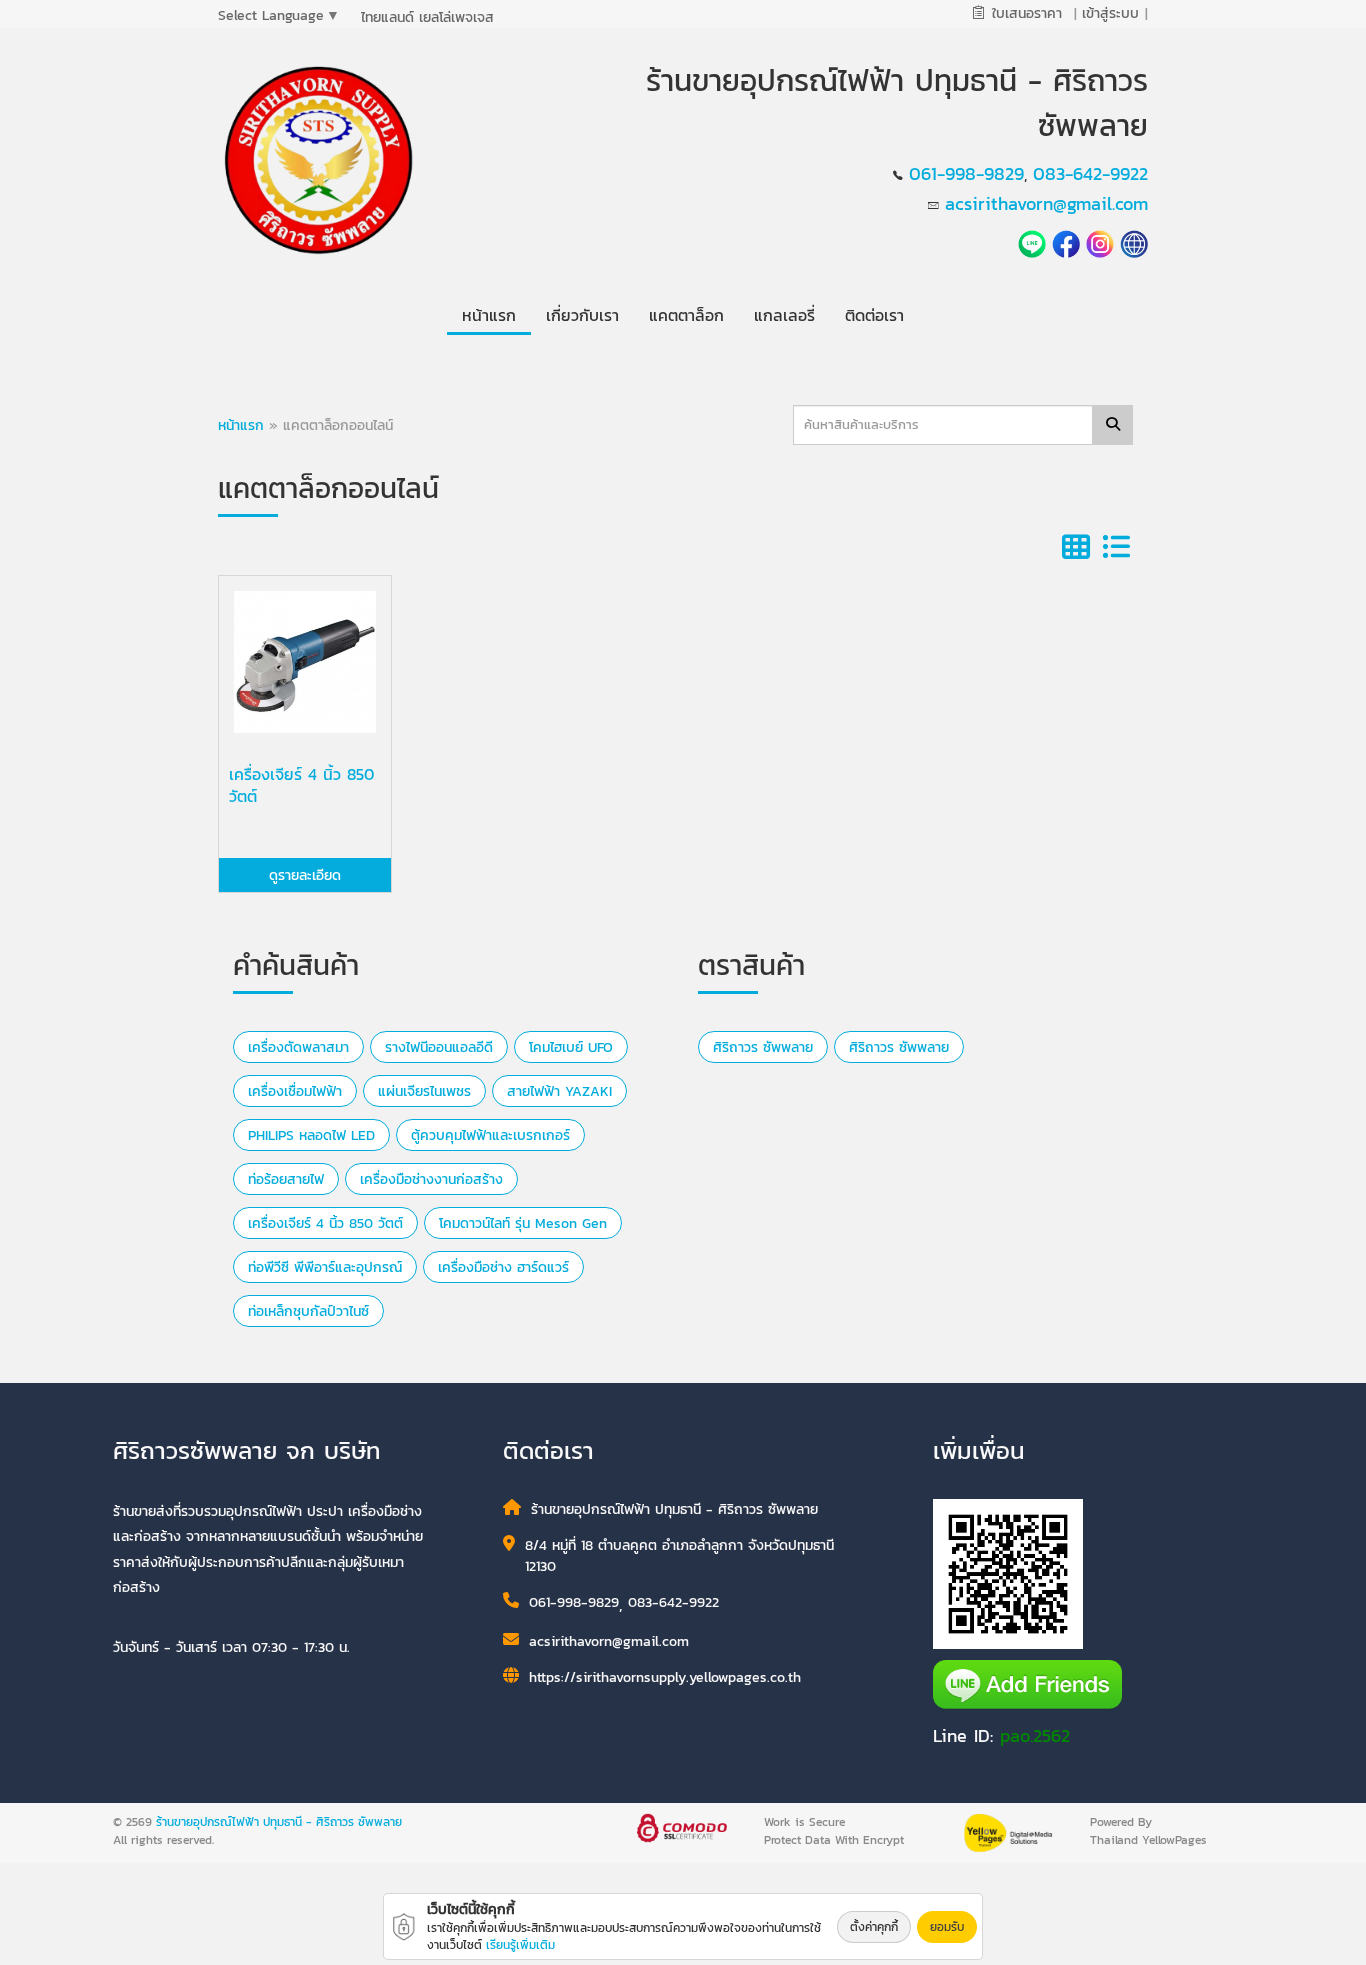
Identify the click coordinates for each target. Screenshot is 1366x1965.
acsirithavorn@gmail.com (1046, 203)
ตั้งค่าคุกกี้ (874, 1927)
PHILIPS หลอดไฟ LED (311, 1135)
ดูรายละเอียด (305, 875)
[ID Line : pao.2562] (1035, 242)
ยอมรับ (947, 1927)
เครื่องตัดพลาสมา (298, 1047)
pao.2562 (1035, 1735)
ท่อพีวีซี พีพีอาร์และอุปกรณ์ (325, 1267)
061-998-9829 (966, 173)
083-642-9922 (1090, 173)
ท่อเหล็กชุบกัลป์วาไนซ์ (308, 1311)
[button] (582, 311)
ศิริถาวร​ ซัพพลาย (899, 1047)
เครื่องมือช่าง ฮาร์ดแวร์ (503, 1267)
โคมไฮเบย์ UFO (571, 1047)
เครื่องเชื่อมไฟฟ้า (295, 1091)
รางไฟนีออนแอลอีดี (439, 1047)
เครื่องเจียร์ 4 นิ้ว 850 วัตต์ (325, 1223)
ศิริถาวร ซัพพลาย (763, 1047)
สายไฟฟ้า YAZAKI (559, 1091)
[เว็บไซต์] (1134, 242)
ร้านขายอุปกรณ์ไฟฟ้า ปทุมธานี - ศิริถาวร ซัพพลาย (279, 1822)
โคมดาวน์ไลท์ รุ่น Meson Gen (523, 1223)
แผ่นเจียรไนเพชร (424, 1091)
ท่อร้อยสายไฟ (286, 1179)
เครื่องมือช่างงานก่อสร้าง (431, 1179)
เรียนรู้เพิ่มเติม (520, 1945)
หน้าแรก (241, 425)
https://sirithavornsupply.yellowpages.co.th (665, 1677)
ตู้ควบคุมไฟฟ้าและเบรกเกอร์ (490, 1135)
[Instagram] (1100, 242)
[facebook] (1066, 242)
